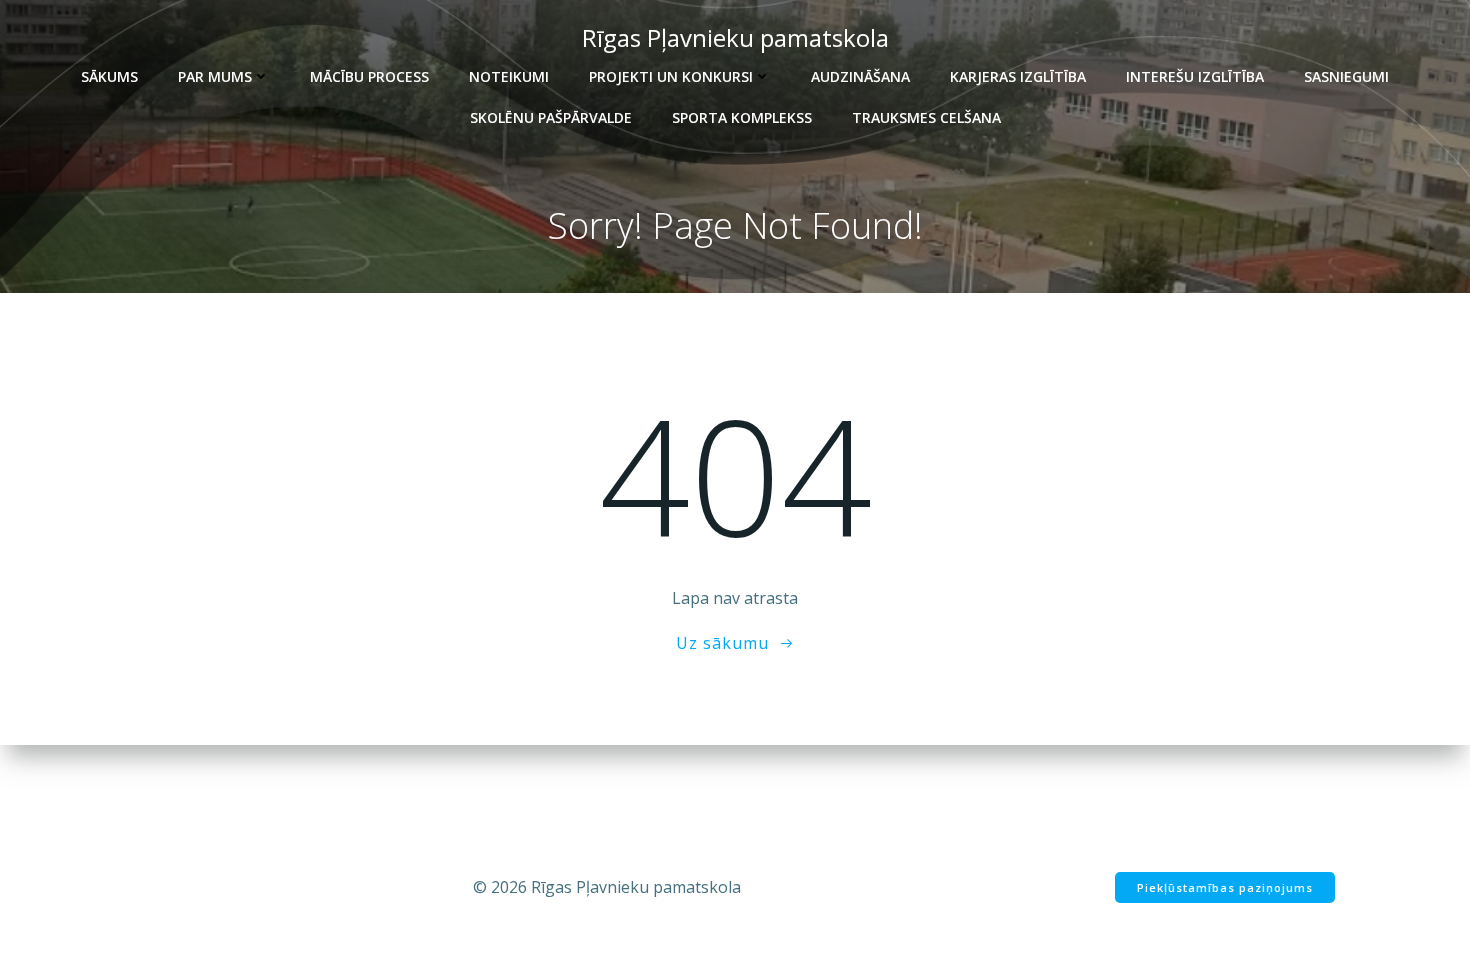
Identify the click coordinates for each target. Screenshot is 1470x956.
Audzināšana (860, 76)
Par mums (215, 76)
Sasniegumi (1346, 76)
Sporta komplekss (742, 117)
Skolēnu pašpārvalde (551, 117)
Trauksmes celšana (926, 117)
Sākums (109, 76)
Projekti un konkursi (671, 76)
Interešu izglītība (1195, 76)
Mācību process (369, 76)
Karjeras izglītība (1018, 76)
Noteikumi (509, 76)
